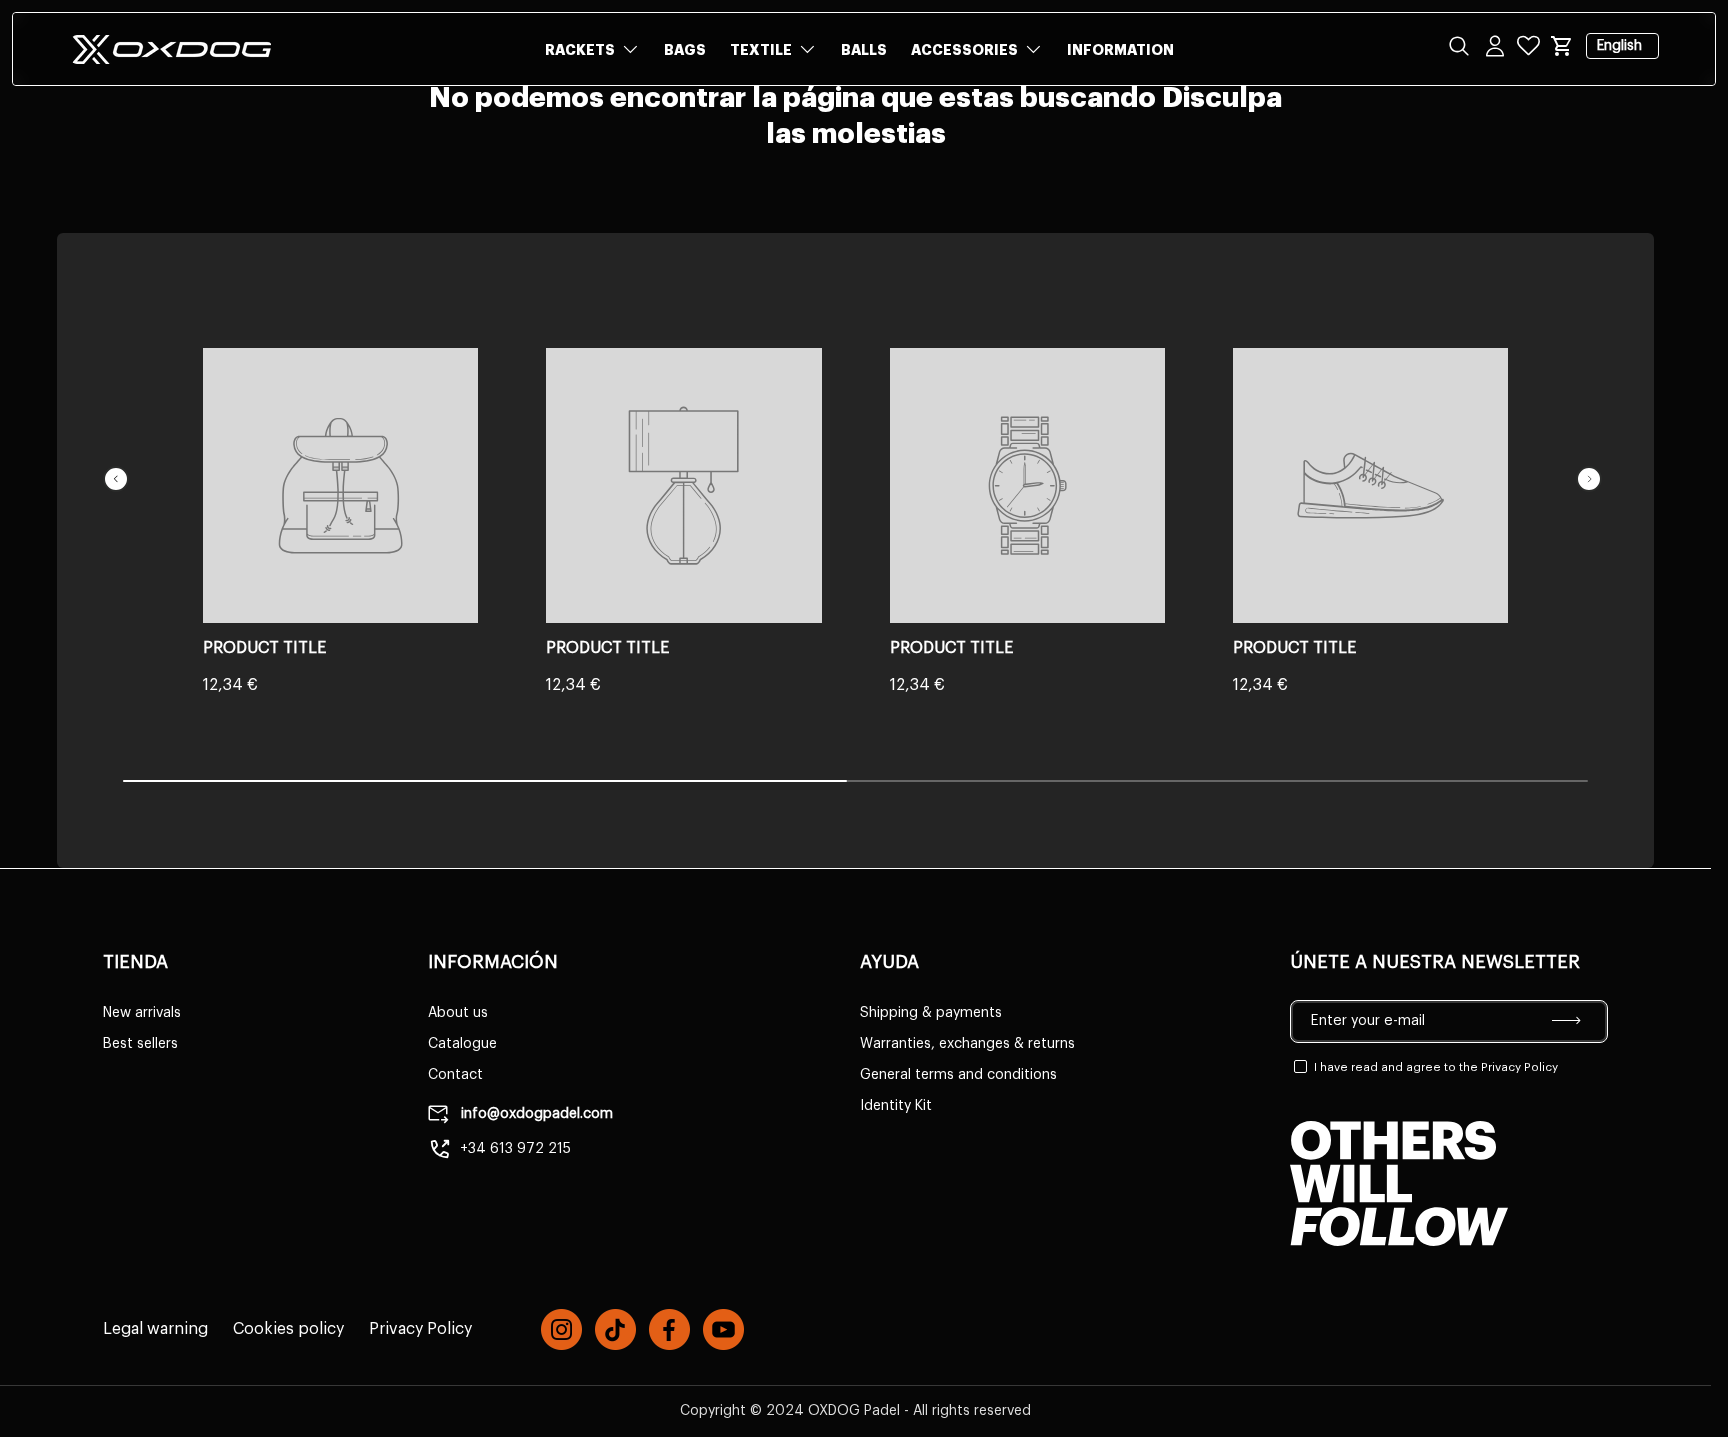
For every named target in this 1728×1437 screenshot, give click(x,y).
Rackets (580, 50)
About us (458, 1013)
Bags (685, 50)
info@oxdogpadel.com (535, 1114)
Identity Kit (896, 1106)
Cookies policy (288, 1329)
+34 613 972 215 (515, 1149)
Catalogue (462, 1044)
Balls (864, 50)
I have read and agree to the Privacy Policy (1436, 1067)
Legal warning (155, 1329)
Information (1120, 50)
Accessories (964, 50)
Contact (455, 1075)
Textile (761, 50)
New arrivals (142, 1013)
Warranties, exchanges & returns (967, 1044)
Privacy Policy (420, 1329)
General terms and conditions (958, 1075)
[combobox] (864, 112)
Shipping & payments (931, 1013)
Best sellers (140, 1044)
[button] (1562, 46)
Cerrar (60, 160)
